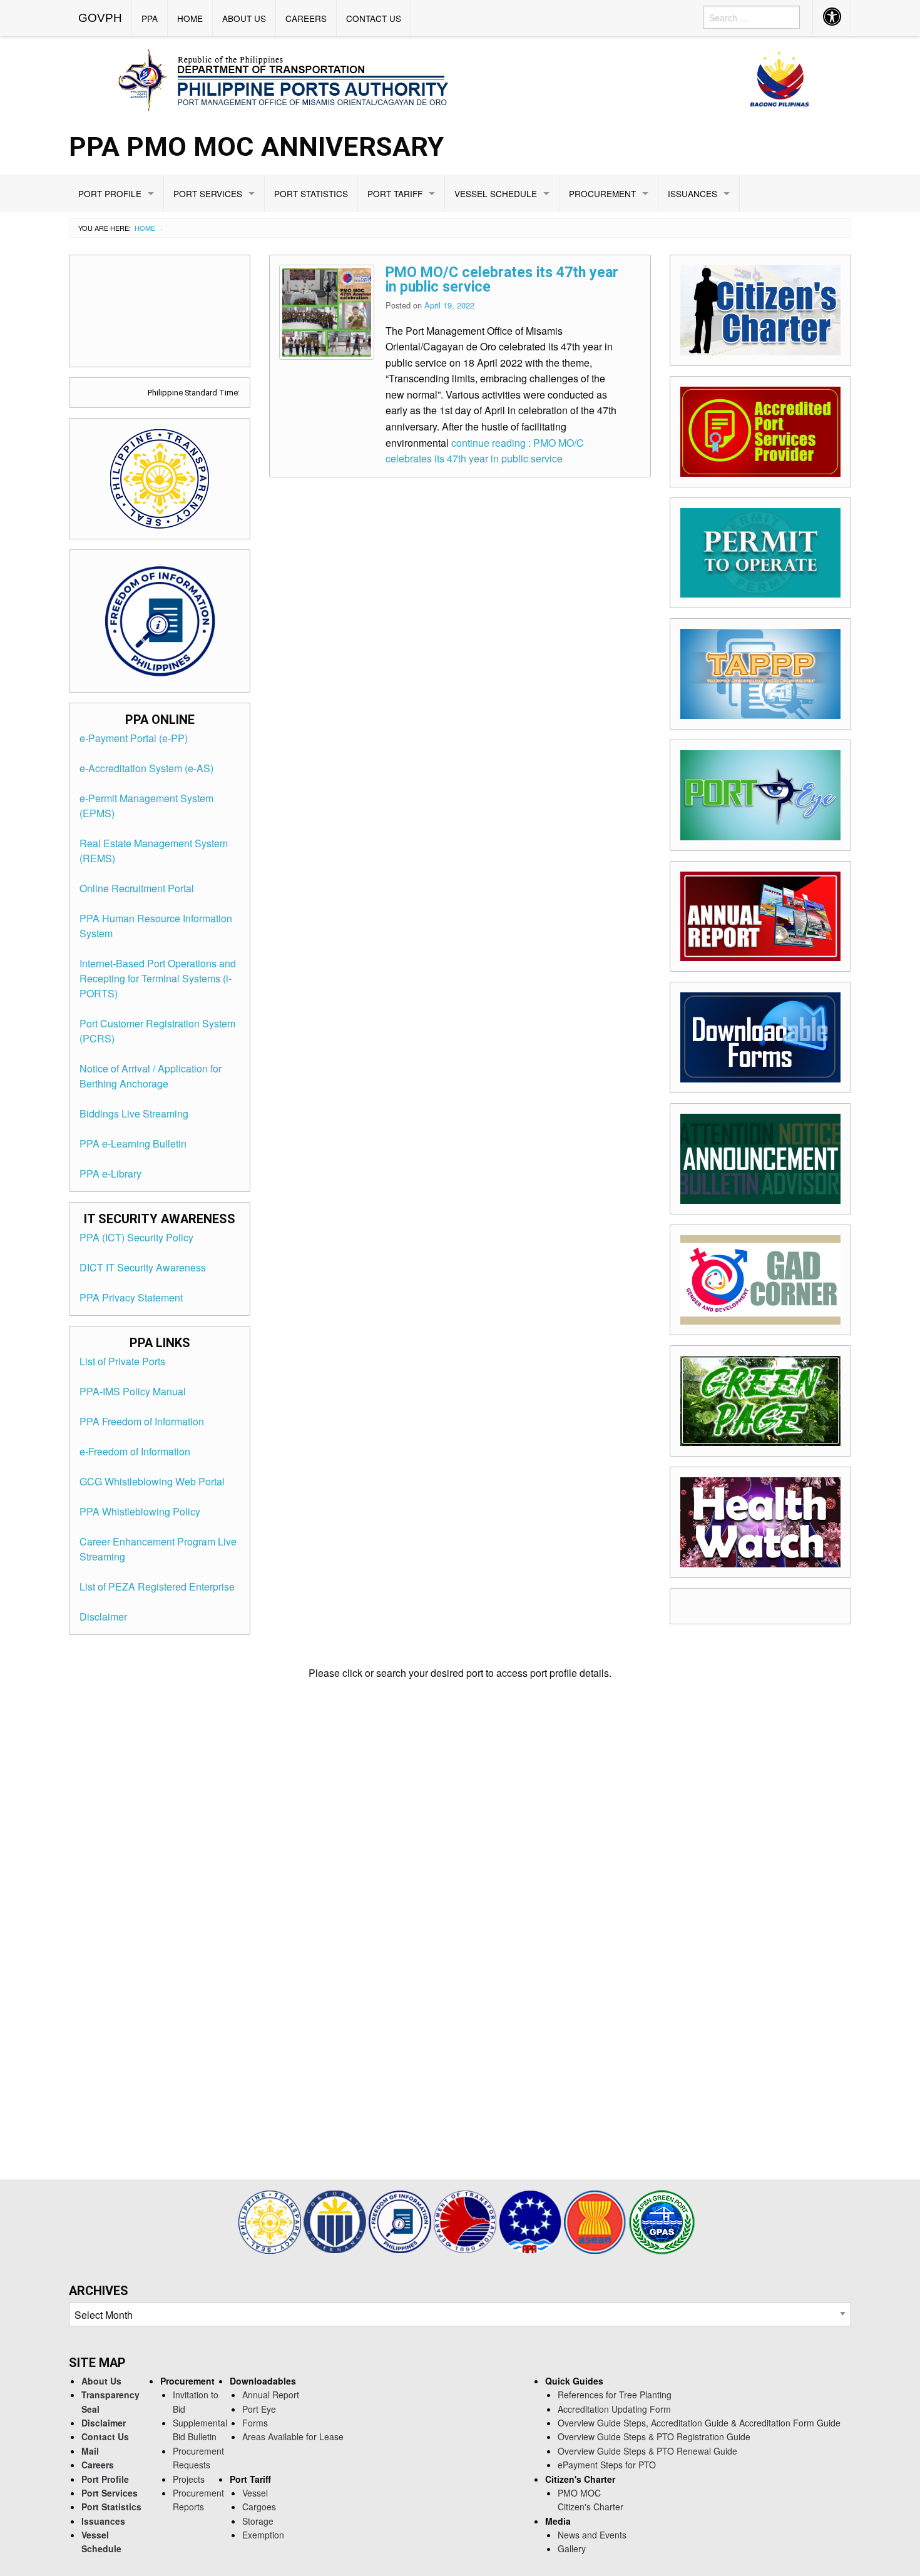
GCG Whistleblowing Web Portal (152, 1481)
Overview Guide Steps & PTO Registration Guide (654, 2436)
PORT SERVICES (208, 193)
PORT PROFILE (110, 193)
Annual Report (271, 2395)
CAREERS (306, 18)
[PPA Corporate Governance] (336, 2220)
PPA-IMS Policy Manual (133, 1391)
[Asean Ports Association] (531, 2220)
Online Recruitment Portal (137, 888)
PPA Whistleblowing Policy (140, 1511)
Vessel (255, 2493)
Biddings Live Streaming (134, 1113)
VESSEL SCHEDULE (496, 193)
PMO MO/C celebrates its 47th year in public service (502, 280)
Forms (255, 2423)
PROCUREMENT (602, 193)
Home (145, 228)
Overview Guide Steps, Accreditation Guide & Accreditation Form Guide (699, 2423)
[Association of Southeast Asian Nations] (596, 2220)
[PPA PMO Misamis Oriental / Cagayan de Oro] (460, 78)
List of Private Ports (122, 1361)
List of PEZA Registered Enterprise (157, 1586)
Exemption (263, 2535)
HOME (190, 18)
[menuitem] (100, 18)
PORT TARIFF (395, 193)
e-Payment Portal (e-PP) (134, 738)
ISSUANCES (693, 193)
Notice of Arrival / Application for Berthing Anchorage (151, 1076)
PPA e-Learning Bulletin (133, 1143)
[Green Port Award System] (662, 2220)
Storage (258, 2521)
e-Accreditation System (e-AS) (146, 768)
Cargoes (259, 2507)
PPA (150, 18)
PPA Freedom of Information (142, 1421)
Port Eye (259, 2409)
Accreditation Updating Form (614, 2409)
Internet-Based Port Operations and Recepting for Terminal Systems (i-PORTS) (158, 978)
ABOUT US (244, 18)
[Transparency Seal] (271, 2220)
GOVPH (100, 18)
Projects (189, 2479)
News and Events (592, 2535)
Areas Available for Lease (293, 2436)
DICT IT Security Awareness (143, 1267)
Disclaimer (103, 1616)
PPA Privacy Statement (131, 1297)
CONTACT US (374, 18)
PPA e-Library (110, 1173)
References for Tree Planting (615, 2395)
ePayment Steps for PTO (607, 2465)
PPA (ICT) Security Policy (136, 1237)
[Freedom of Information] (401, 2220)
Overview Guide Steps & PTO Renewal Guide (647, 2451)
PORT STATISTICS (311, 193)
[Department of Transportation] (466, 2220)
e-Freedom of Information (135, 1451)
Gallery (572, 2548)
